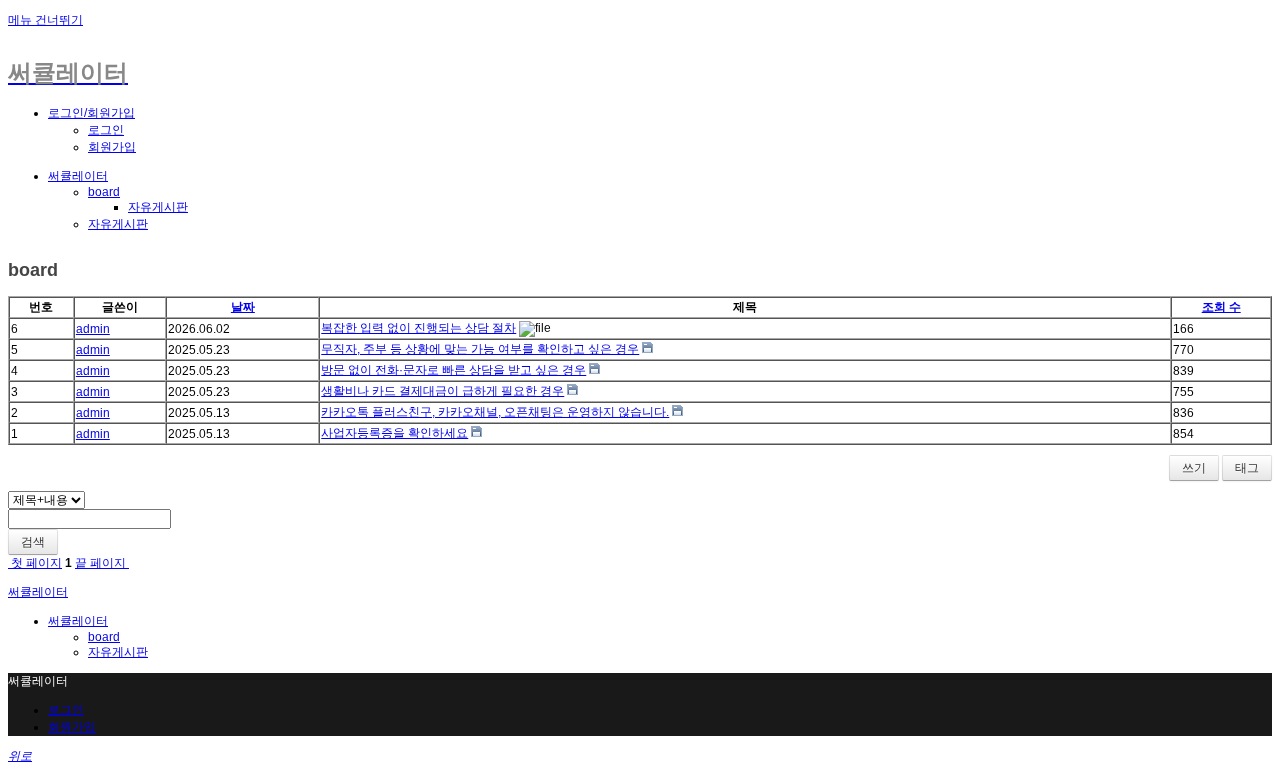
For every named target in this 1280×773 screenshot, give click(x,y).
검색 (33, 542)
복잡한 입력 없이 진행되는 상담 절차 (418, 328)
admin (93, 329)
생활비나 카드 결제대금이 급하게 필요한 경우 (442, 391)
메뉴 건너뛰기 (45, 20)
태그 (1247, 468)
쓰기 (1194, 468)
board (104, 192)
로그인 (106, 130)
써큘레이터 (78, 176)
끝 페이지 (102, 563)
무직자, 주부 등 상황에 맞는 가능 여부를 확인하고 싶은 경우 (480, 349)
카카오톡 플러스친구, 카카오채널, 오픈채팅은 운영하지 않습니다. (495, 412)
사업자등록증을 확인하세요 (394, 433)
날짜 (243, 307)
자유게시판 (158, 207)
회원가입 (112, 147)
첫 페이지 (35, 563)
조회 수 (1221, 307)
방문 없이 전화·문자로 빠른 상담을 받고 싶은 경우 (453, 370)
